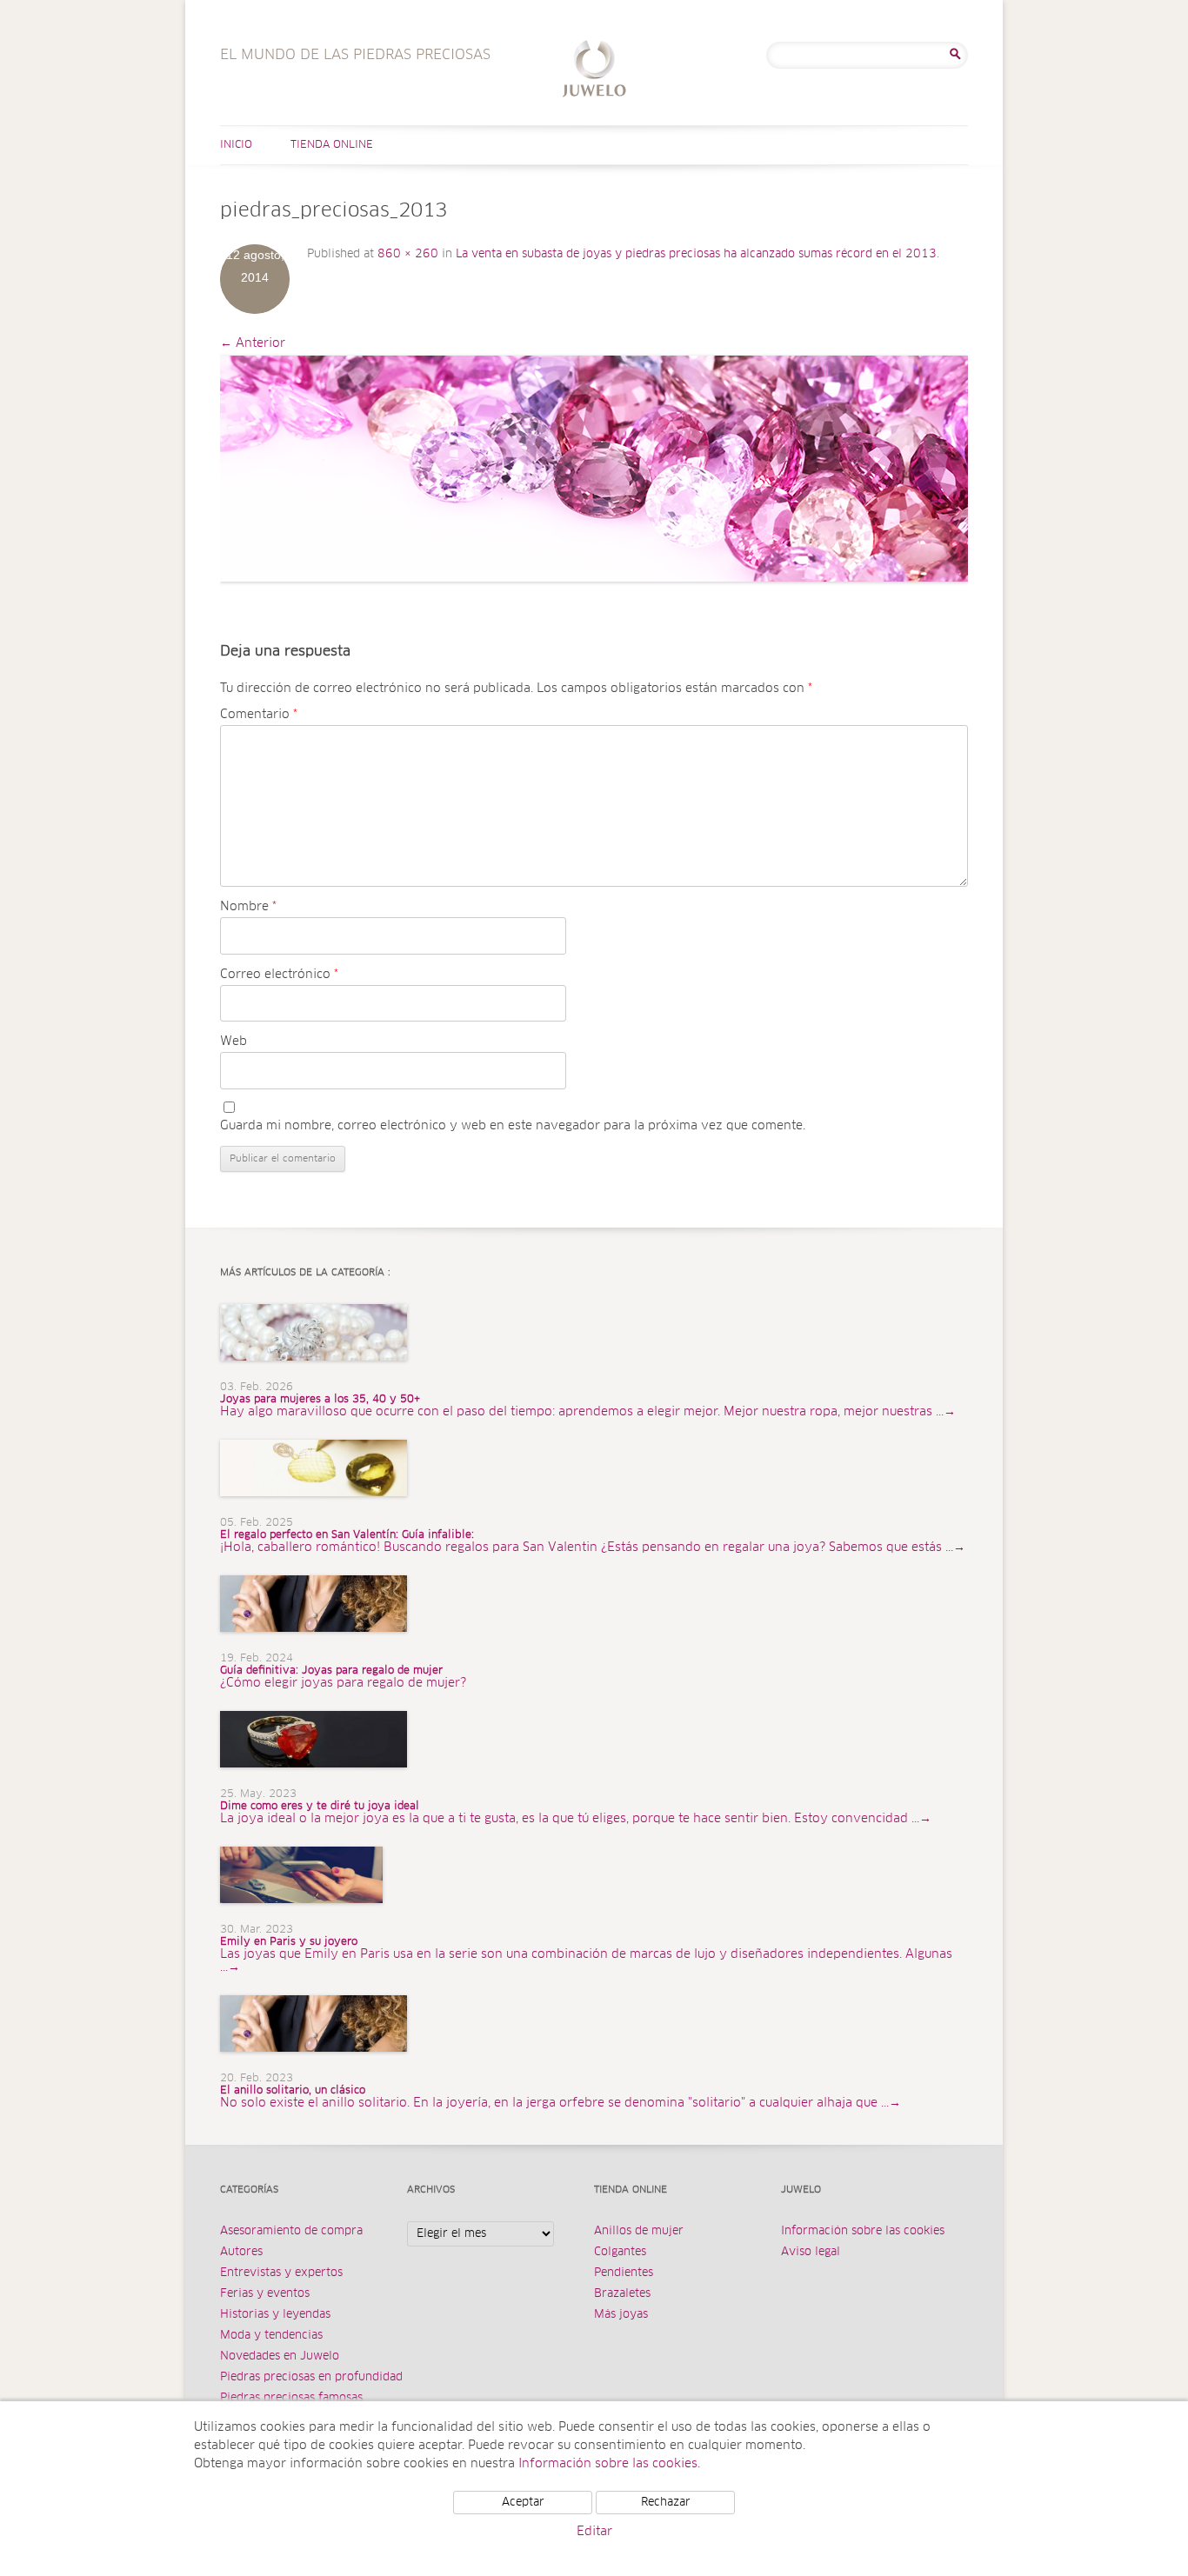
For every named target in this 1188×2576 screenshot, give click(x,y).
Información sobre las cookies (863, 2231)
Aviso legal (811, 2252)
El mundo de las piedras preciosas (594, 71)
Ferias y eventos (265, 2294)
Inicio (236, 145)
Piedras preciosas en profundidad (311, 2377)
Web (234, 1042)
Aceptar (523, 2503)
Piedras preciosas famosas (291, 2398)
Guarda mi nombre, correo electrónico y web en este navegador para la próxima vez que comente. (513, 1126)
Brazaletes (622, 2294)
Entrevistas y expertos (281, 2273)
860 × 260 (408, 254)
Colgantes (620, 2252)
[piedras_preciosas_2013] (594, 469)
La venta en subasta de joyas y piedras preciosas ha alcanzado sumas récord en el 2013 (696, 254)
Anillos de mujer (639, 2231)
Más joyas (621, 2315)
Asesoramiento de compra (291, 2231)
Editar (594, 2532)
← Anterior (253, 343)
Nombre (248, 907)
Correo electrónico (279, 975)
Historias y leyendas (275, 2315)
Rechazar (666, 2503)
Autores (241, 2252)
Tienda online (332, 145)
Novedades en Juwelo (280, 2356)
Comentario (259, 715)
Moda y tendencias (271, 2336)
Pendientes (624, 2273)
